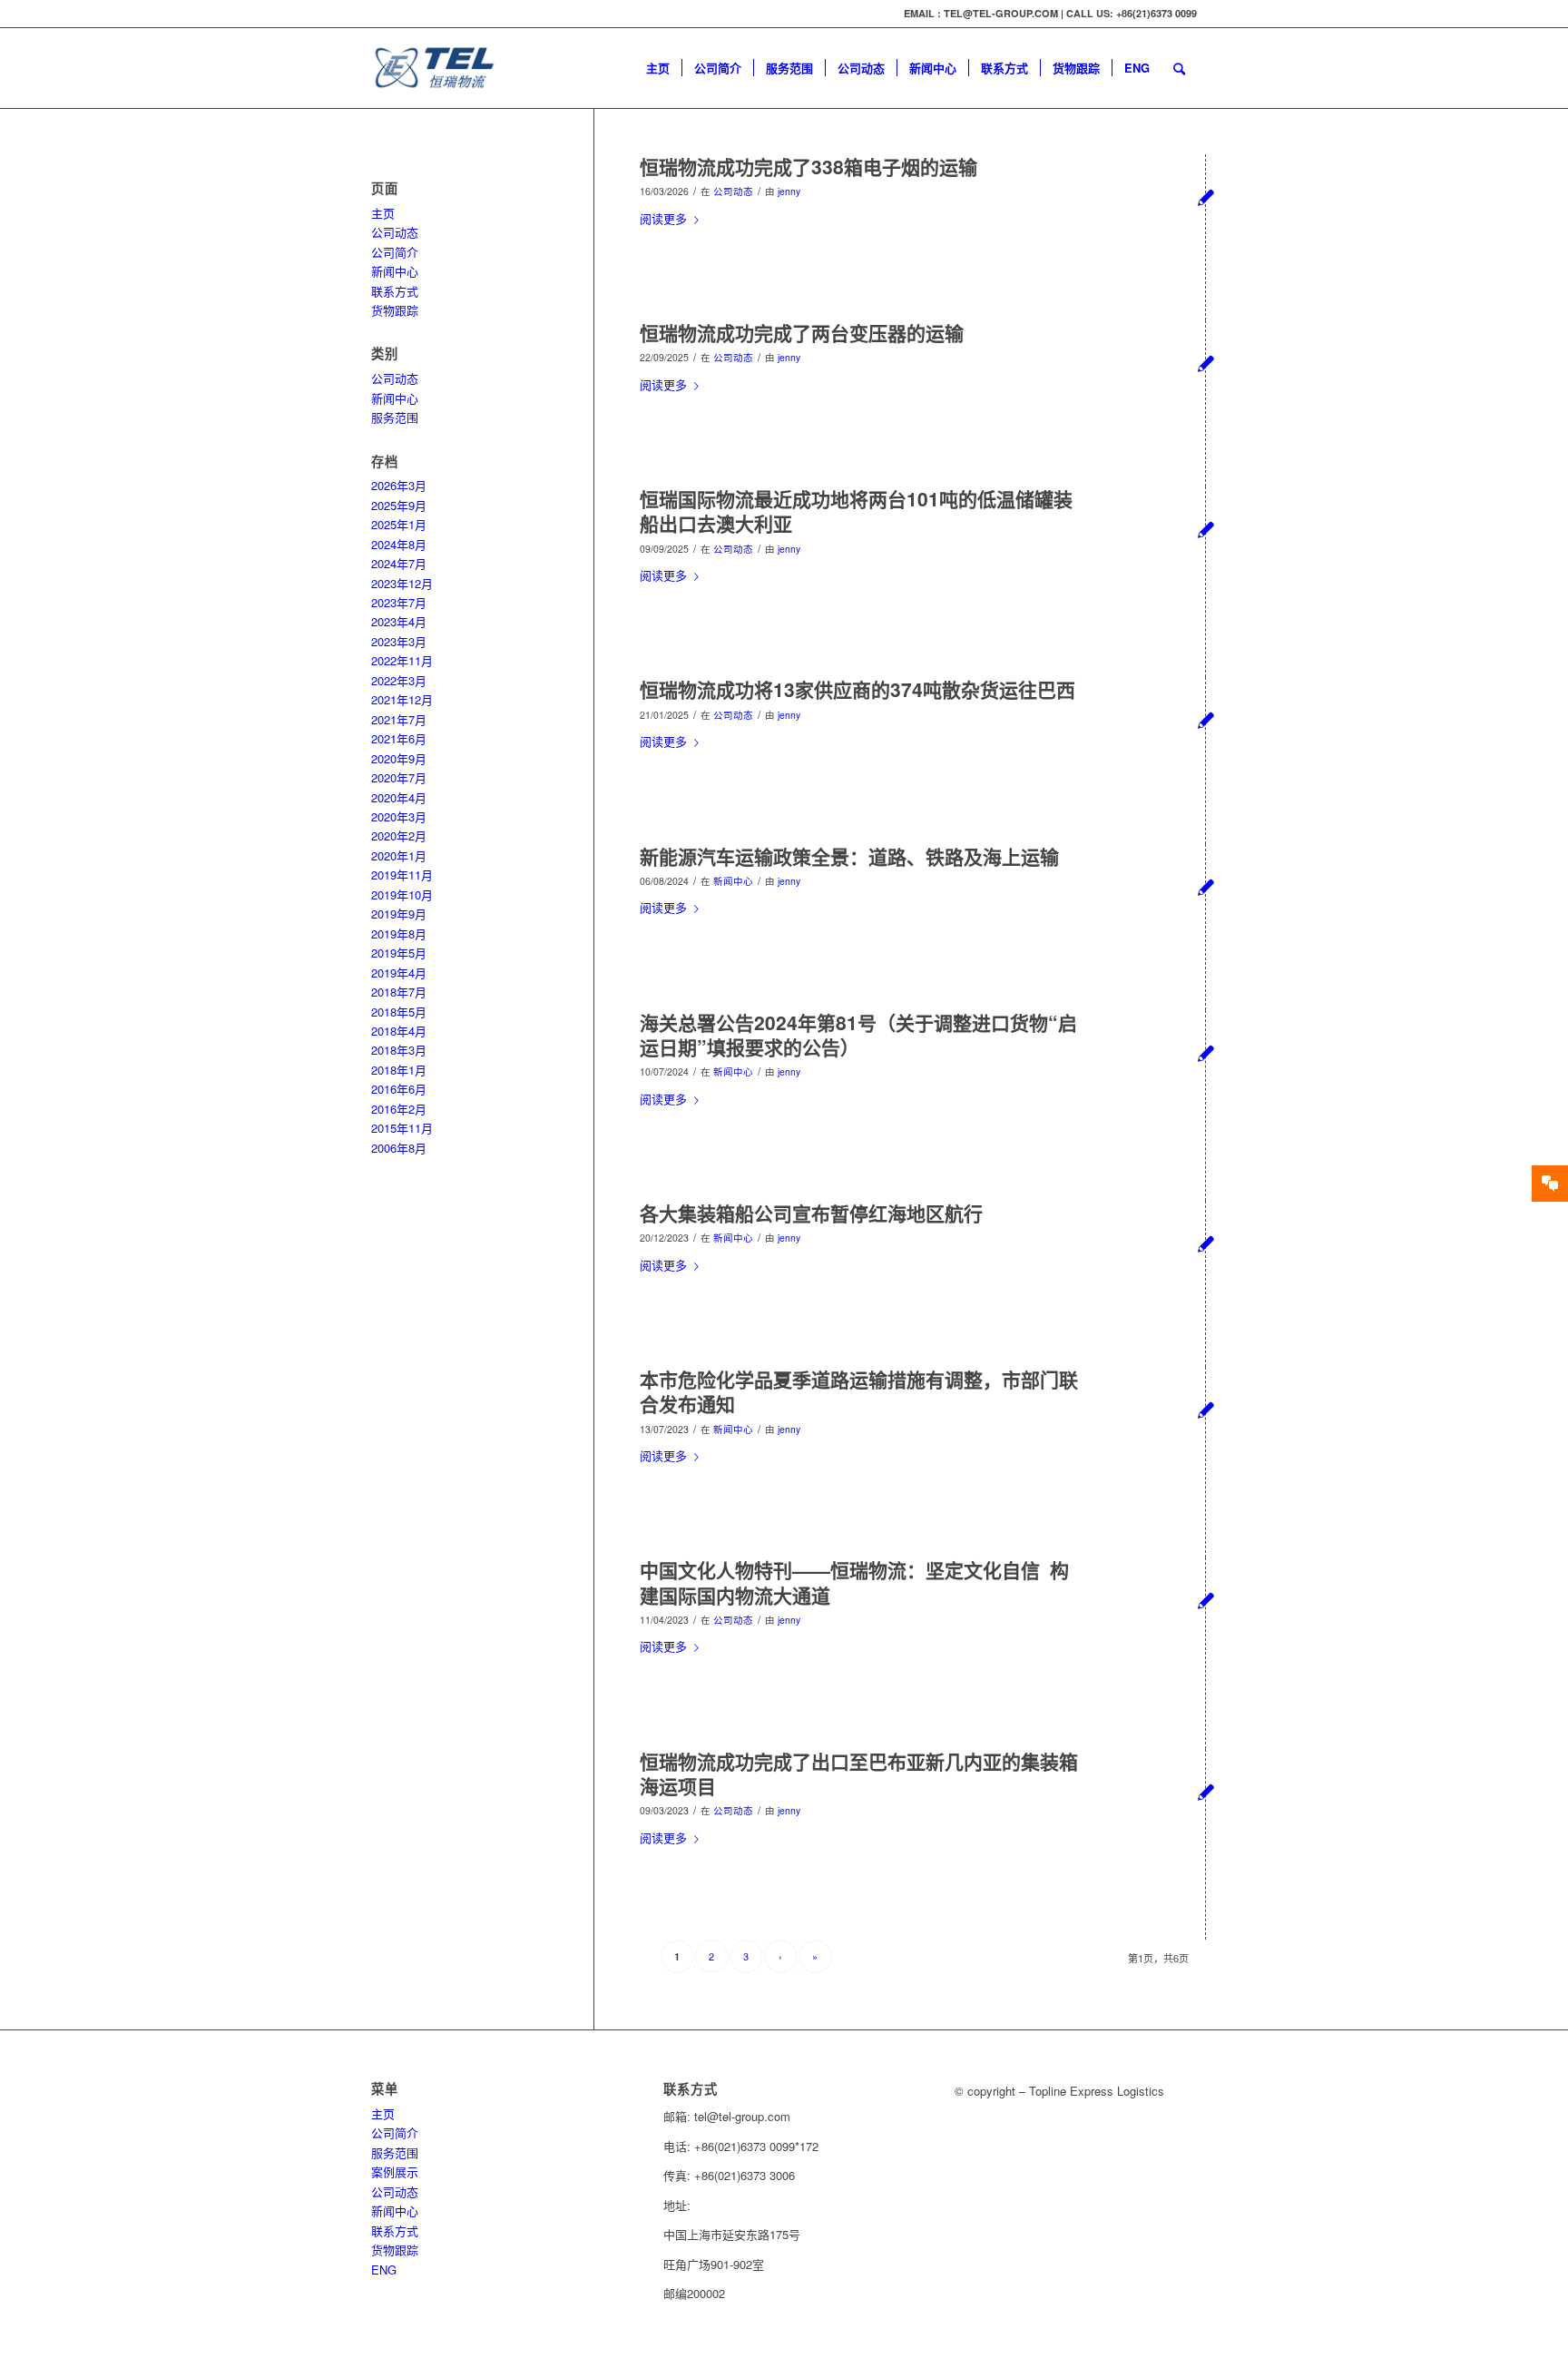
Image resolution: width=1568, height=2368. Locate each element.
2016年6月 (399, 1089)
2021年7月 (399, 719)
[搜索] (1179, 68)
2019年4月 (399, 973)
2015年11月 (402, 1128)
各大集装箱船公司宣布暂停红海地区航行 (811, 1213)
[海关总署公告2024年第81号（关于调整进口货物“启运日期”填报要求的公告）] (1205, 1052)
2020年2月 (399, 835)
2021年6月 (399, 738)
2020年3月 (399, 816)
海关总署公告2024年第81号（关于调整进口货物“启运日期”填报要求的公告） (858, 1034)
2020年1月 (399, 855)
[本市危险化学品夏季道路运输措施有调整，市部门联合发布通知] (1205, 1409)
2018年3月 (399, 1050)
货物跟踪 (395, 310)
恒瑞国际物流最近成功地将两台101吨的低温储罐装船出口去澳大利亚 (856, 511)
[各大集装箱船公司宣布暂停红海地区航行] (1205, 1243)
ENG (384, 2270)
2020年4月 (399, 797)
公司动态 (733, 191)
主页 (383, 213)
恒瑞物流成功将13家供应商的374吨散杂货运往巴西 (857, 689)
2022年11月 (402, 660)
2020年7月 (399, 777)
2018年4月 (399, 1031)
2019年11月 (402, 874)
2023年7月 (399, 602)
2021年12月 (402, 699)
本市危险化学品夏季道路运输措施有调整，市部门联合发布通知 (859, 1391)
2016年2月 (399, 1109)
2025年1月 (399, 524)
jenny (789, 191)
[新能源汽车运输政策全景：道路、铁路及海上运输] (1205, 886)
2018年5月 (399, 1012)
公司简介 (395, 252)
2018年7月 (399, 992)
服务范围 (395, 417)
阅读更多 (663, 218)
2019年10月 (402, 894)
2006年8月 (399, 1148)
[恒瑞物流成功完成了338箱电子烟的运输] (1205, 197)
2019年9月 (399, 914)
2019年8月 (399, 933)
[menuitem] (658, 68)
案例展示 (395, 2171)
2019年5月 (399, 953)
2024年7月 (399, 563)
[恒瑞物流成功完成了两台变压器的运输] (1205, 363)
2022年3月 (399, 680)
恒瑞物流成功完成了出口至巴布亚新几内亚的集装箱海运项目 (859, 1773)
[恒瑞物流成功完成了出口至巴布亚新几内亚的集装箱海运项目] (1205, 1791)
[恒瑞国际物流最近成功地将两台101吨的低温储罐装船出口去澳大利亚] (1205, 529)
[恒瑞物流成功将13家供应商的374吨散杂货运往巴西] (1205, 719)
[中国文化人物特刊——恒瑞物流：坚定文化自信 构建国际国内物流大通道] (1205, 1600)
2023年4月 (399, 621)
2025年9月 (399, 505)
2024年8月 (399, 544)
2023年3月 (399, 641)
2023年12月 (402, 583)
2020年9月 (399, 758)
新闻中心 (733, 881)
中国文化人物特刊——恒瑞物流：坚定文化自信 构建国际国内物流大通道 (854, 1582)
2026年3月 (399, 485)
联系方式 (395, 291)
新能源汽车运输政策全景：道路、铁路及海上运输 (849, 856)
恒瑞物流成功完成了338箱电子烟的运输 (808, 166)
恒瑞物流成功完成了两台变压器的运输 (802, 332)
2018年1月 (399, 1070)
